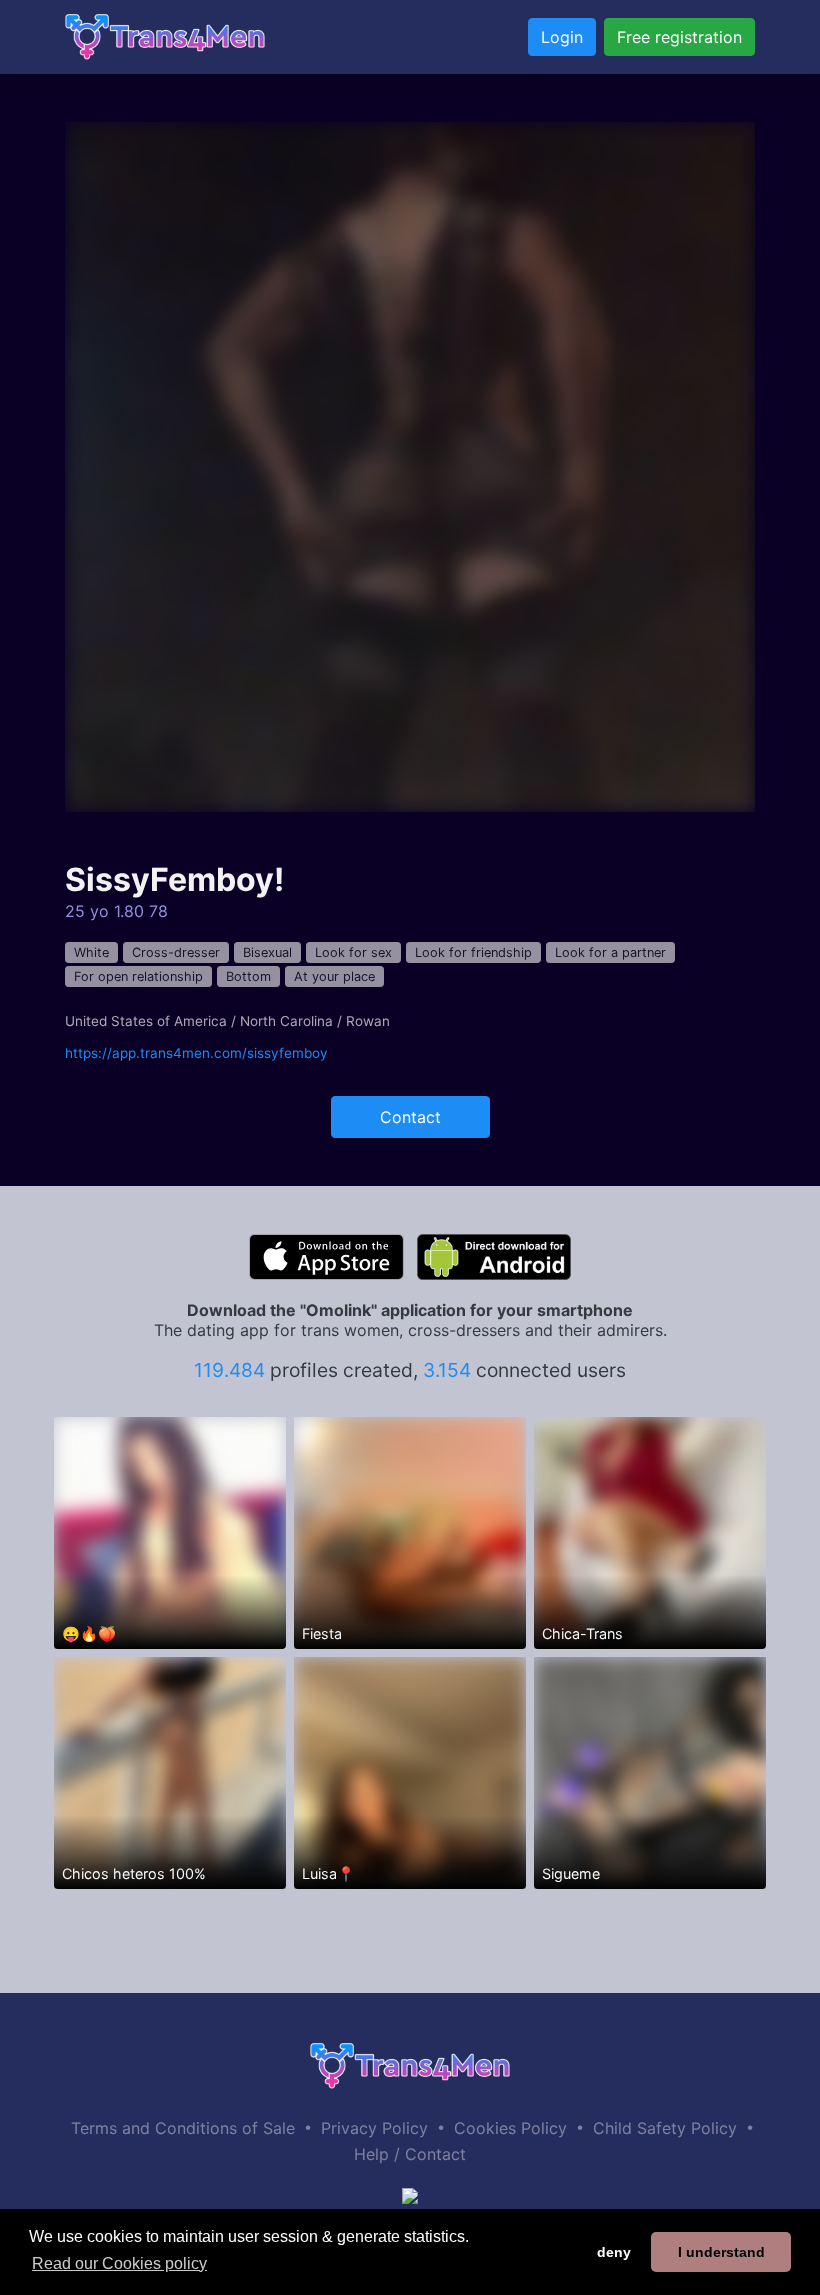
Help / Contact (410, 2154)
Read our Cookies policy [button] (119, 2263)
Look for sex (353, 952)
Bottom (248, 976)
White (91, 952)
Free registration (679, 37)
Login (562, 37)
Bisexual (267, 952)
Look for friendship (473, 952)
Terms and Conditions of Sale (183, 2128)
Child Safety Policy (665, 2128)
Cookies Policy (510, 2128)
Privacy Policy (374, 2128)
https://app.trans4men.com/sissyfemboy (196, 1053)
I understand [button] (721, 2252)
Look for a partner (610, 952)
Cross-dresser (176, 952)
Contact (410, 1117)
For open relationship (138, 976)
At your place (334, 976)
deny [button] (614, 2252)
